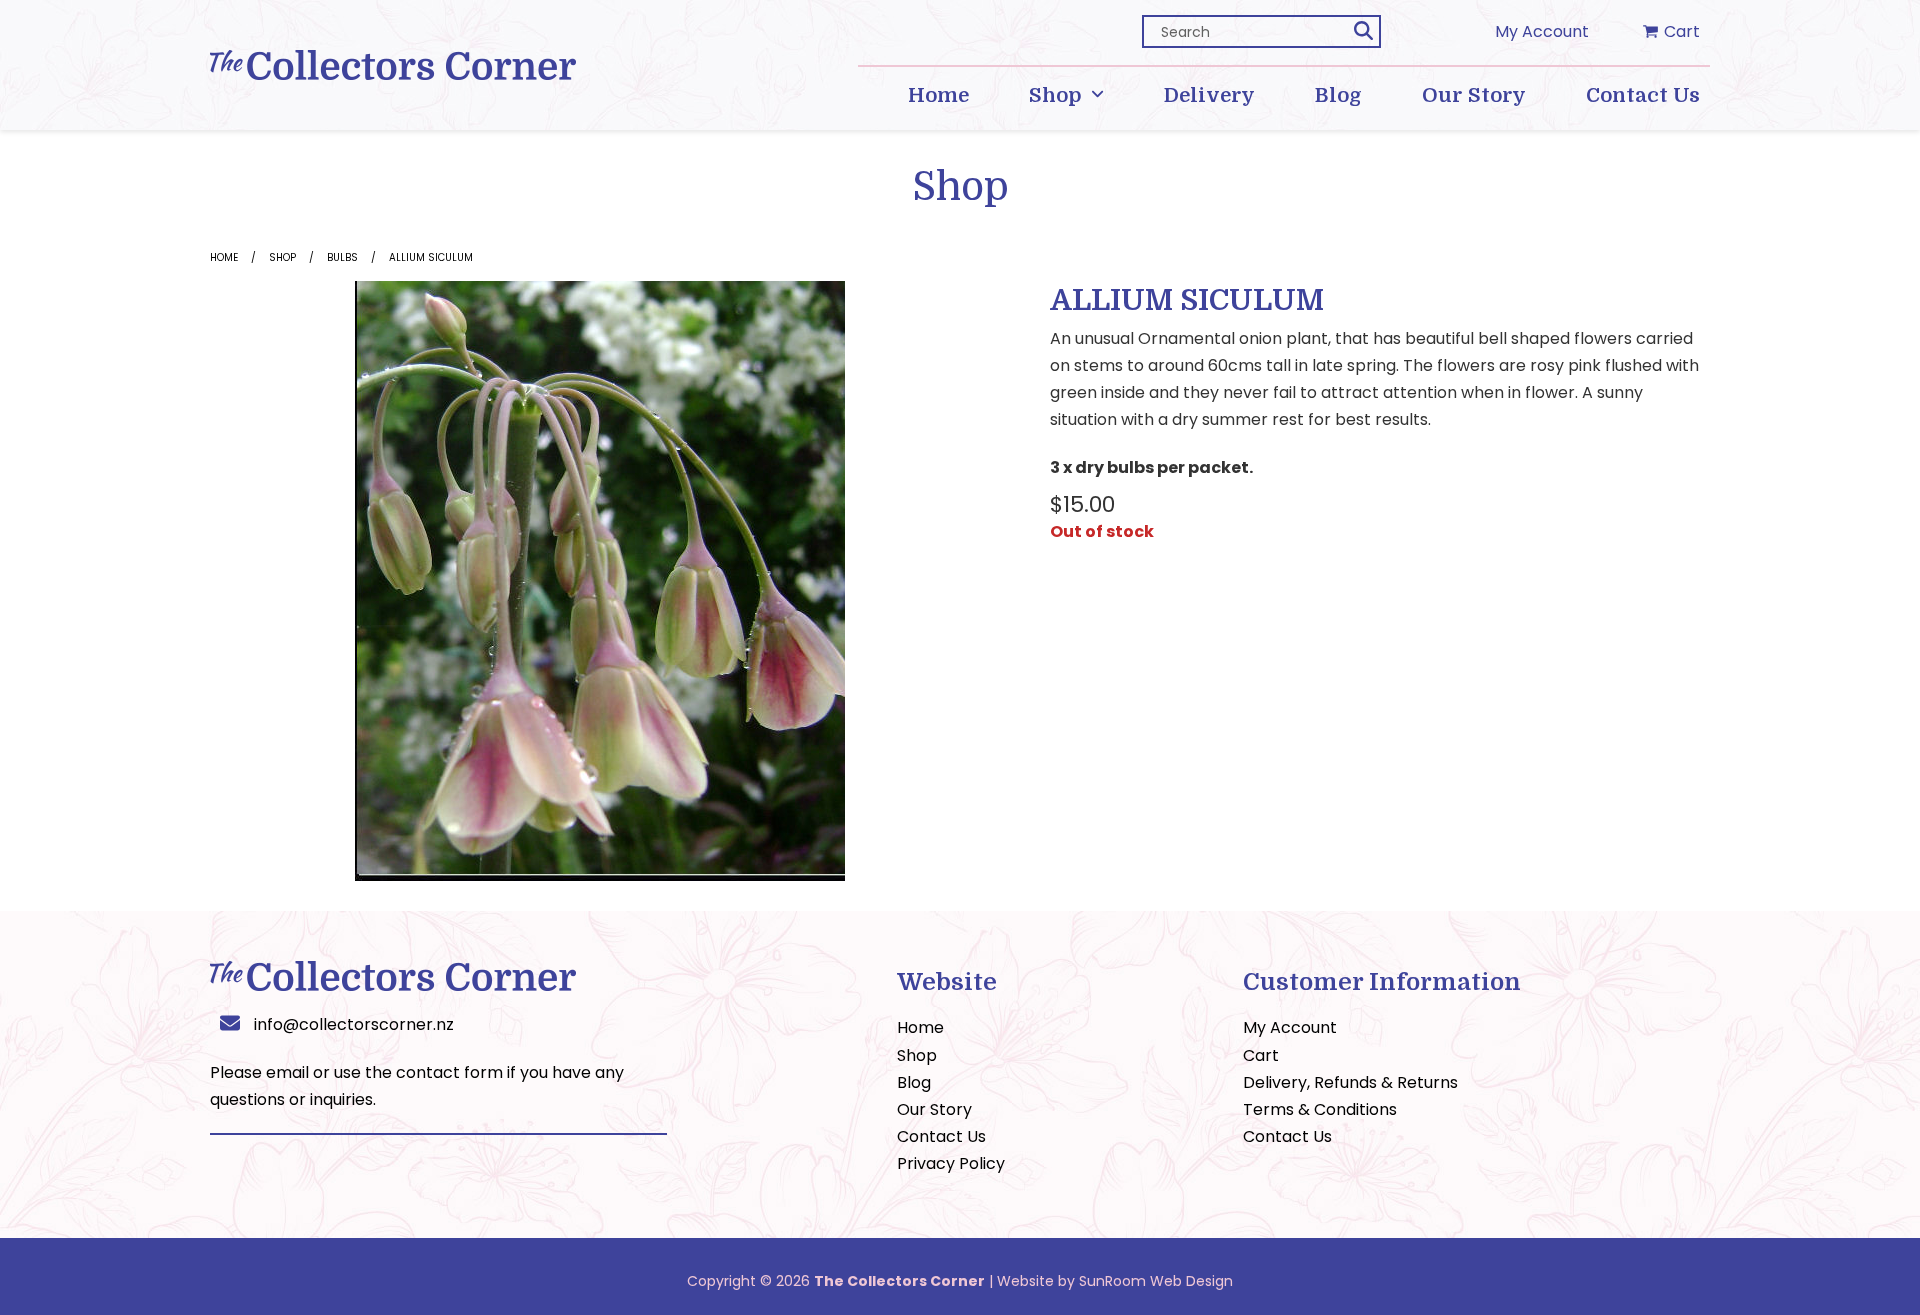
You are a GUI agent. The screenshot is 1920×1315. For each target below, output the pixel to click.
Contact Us (941, 1136)
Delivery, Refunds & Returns (1350, 1082)
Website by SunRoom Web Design (1115, 1281)
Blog (914, 1082)
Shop (282, 257)
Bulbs (342, 257)
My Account (1542, 31)
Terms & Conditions (1320, 1109)
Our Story (934, 1109)
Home (224, 257)
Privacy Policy (951, 1163)
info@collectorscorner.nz (354, 1024)
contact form (449, 1072)
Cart (1261, 1055)
